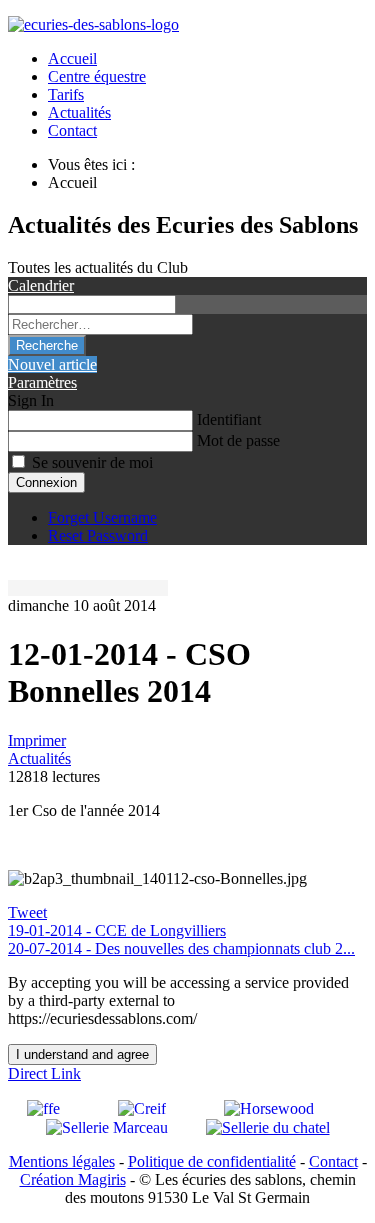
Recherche (47, 345)
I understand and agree (82, 1054)
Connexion (46, 482)
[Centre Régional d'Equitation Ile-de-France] (167, 1107)
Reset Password (98, 535)
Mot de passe (238, 440)
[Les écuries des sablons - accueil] (93, 24)
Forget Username (102, 517)
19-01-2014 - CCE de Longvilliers (117, 930)
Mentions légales (62, 1161)
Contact (72, 130)
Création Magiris (73, 1179)
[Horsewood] (284, 1107)
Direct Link (44, 1073)
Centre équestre (97, 76)
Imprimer (37, 740)
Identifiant (229, 419)
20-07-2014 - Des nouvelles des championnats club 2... (181, 948)
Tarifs (66, 94)
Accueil (72, 58)
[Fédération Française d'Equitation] (68, 1107)
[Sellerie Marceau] (122, 1126)
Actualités (79, 112)
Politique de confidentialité (212, 1161)
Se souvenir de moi (92, 462)
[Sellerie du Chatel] (268, 1126)
